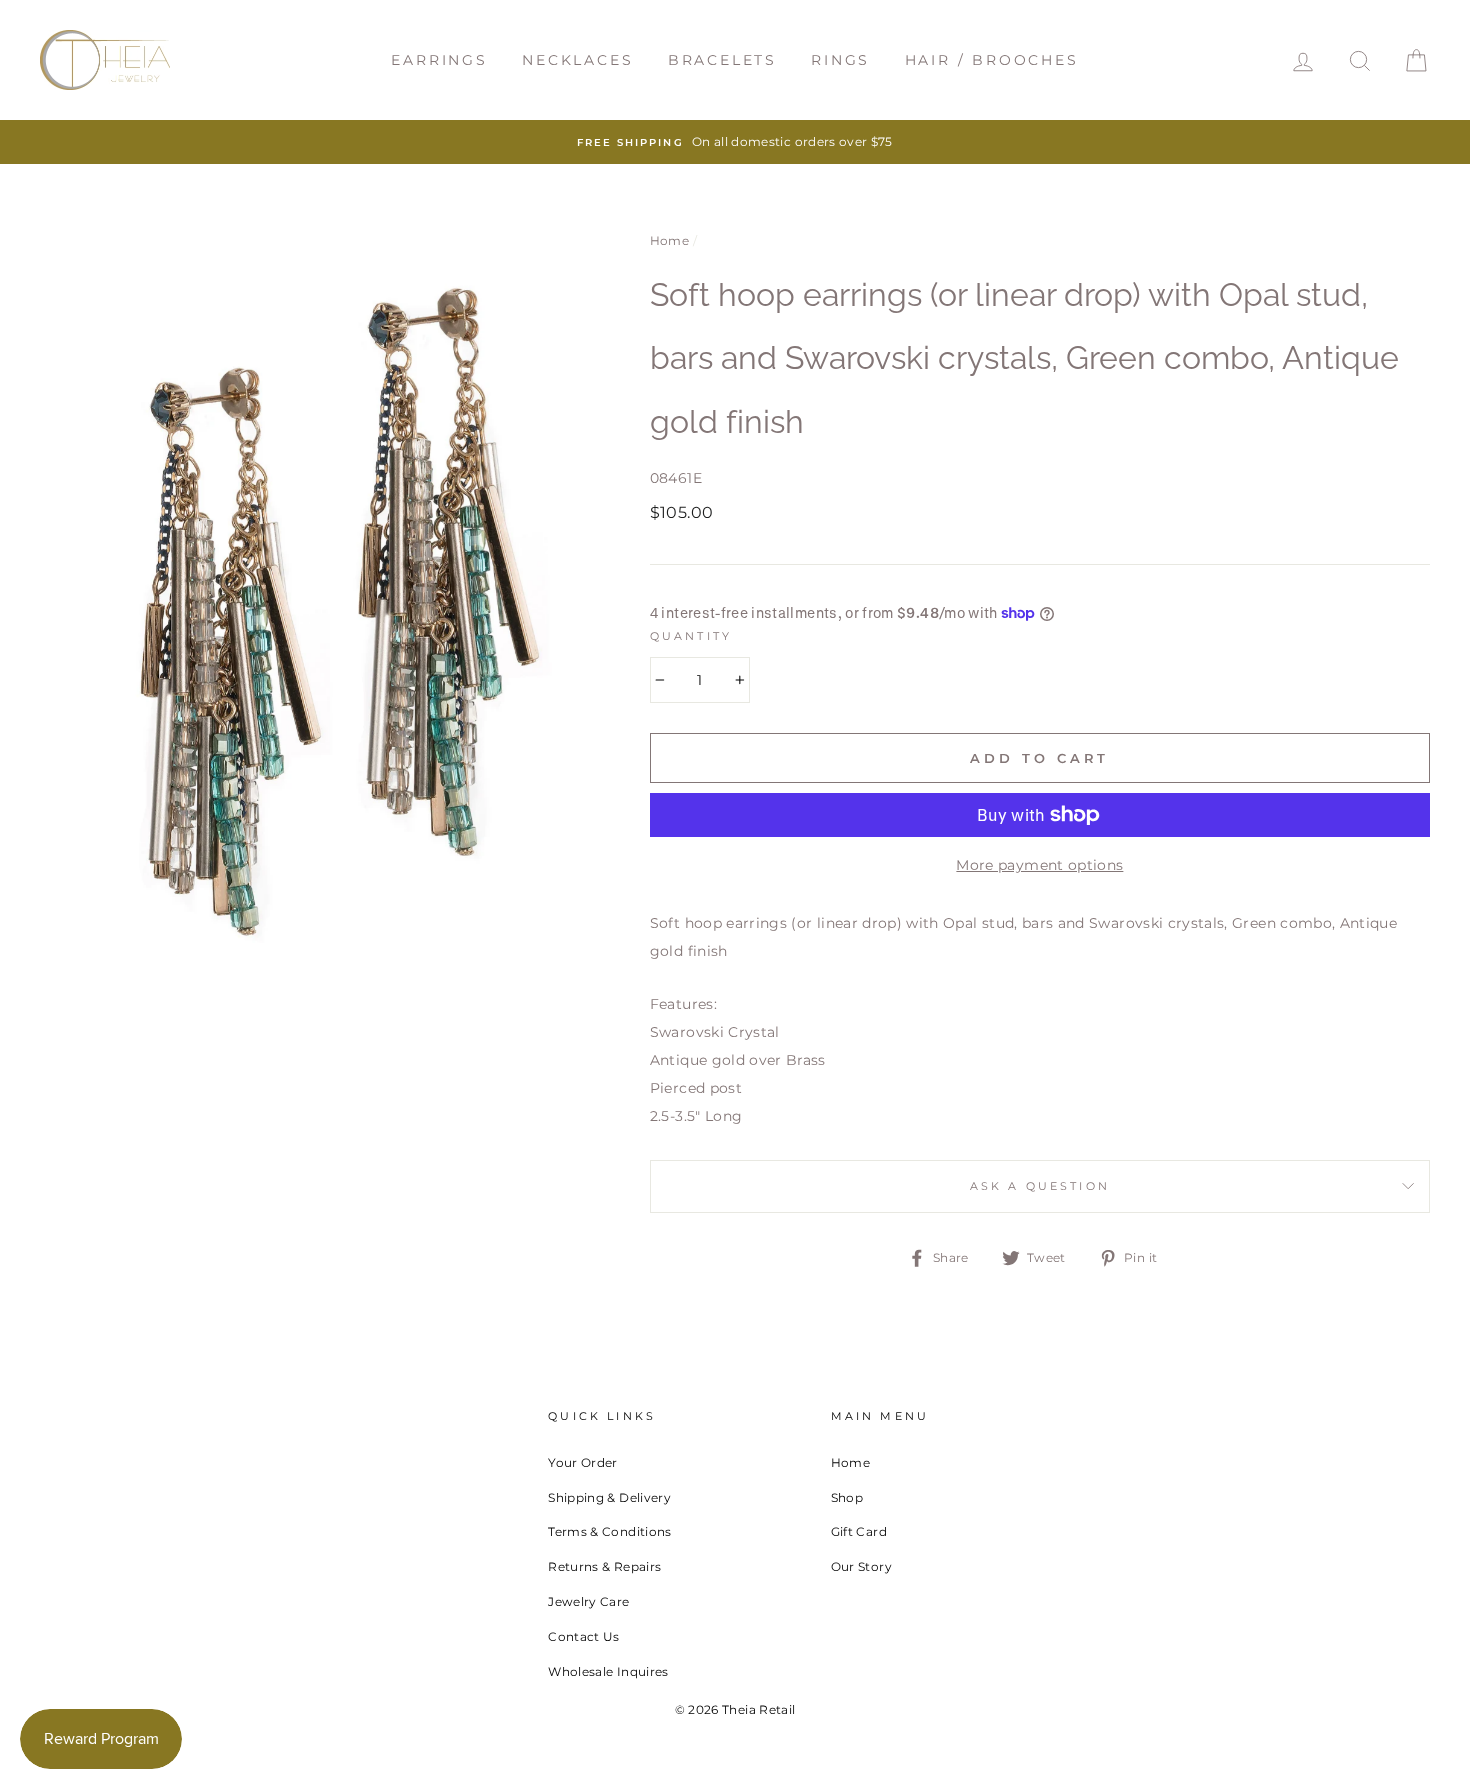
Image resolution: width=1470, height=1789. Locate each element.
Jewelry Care (588, 1601)
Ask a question (1040, 1186)
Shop (847, 1497)
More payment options (1039, 865)
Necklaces (577, 60)
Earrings (439, 60)
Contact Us (584, 1636)
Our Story (861, 1566)
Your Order (583, 1462)
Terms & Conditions (609, 1531)
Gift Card (859, 1531)
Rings (840, 60)
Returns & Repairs (604, 1566)
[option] (735, 142)
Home (669, 240)
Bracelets (722, 60)
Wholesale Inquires (608, 1671)
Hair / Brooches (992, 60)
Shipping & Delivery (609, 1497)
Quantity (691, 636)
